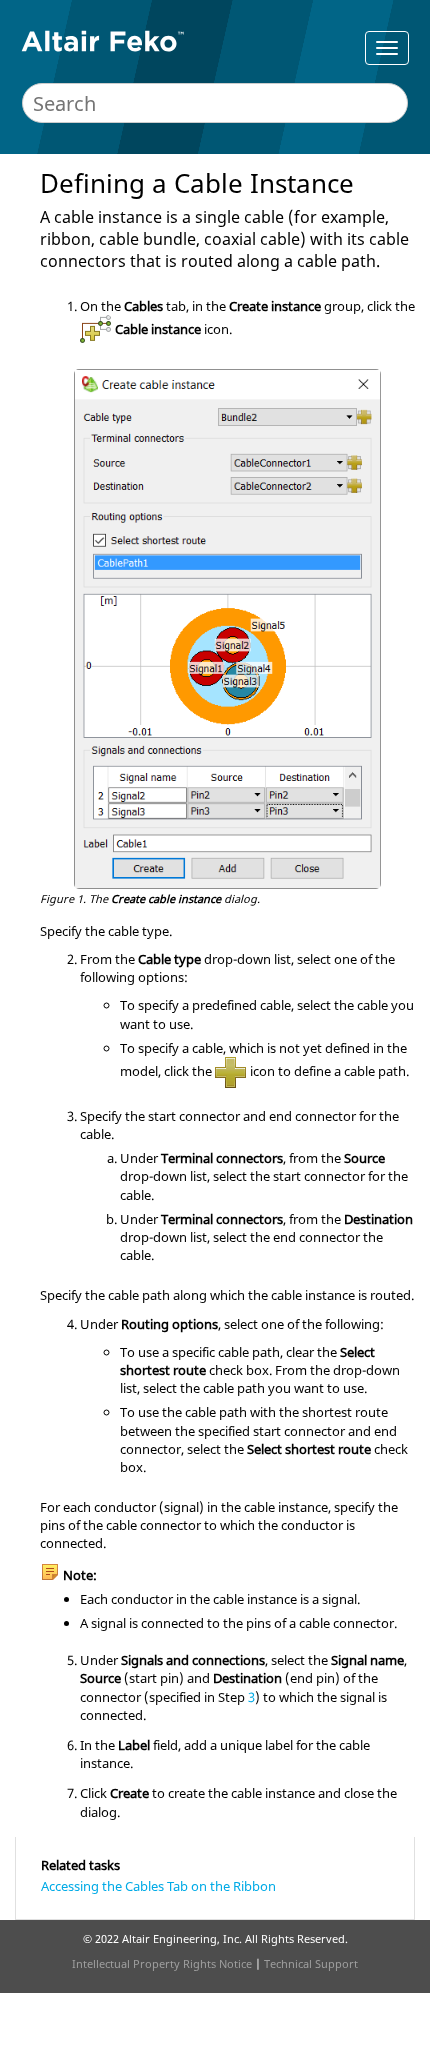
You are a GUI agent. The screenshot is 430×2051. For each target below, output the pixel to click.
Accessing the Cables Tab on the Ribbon (158, 1886)
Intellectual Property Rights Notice (162, 1963)
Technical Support (311, 1963)
